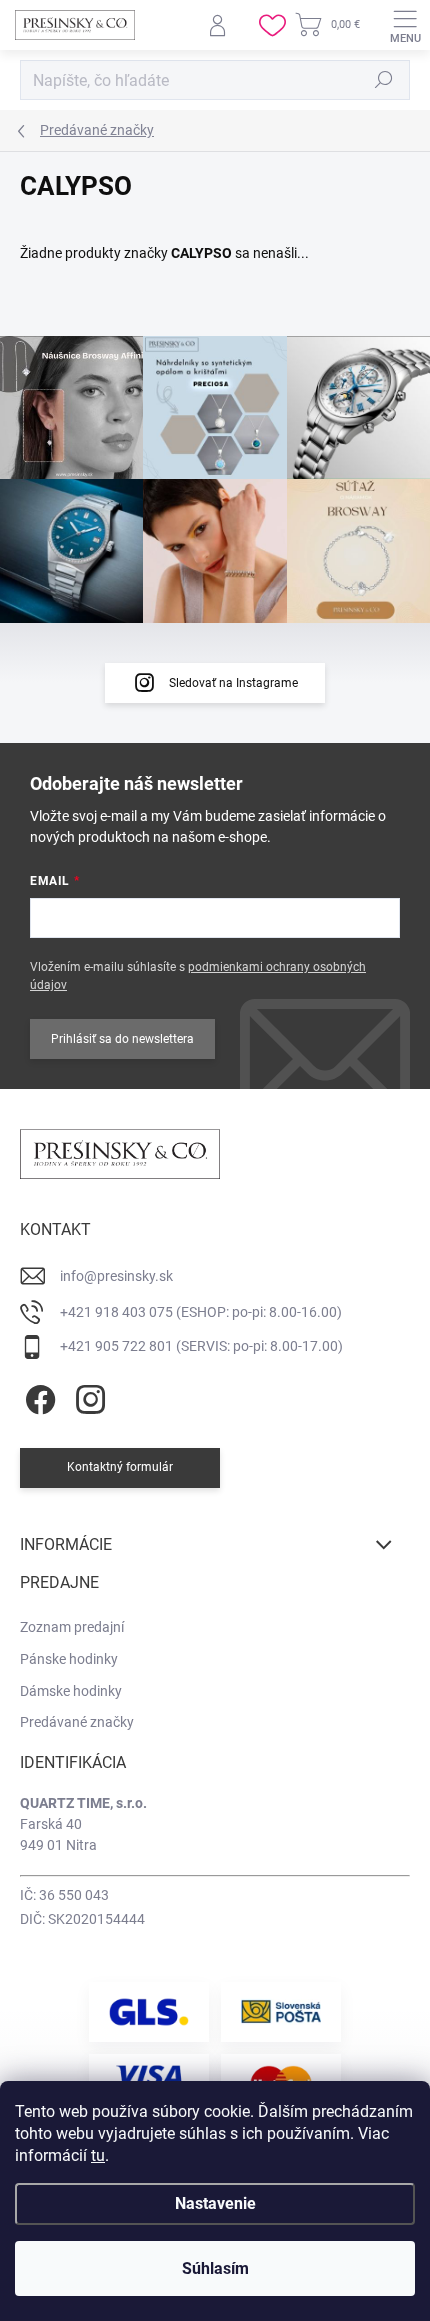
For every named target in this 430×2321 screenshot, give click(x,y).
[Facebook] (37, 1396)
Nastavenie (215, 2203)
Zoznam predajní (72, 1627)
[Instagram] (87, 1396)
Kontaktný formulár (120, 1467)
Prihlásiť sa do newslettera (122, 1039)
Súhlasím (215, 2268)
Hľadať (384, 80)
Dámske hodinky (71, 1691)
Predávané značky (77, 1722)
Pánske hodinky (69, 1659)
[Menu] (405, 25)
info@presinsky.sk (116, 1276)
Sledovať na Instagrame (233, 683)
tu (98, 2155)
